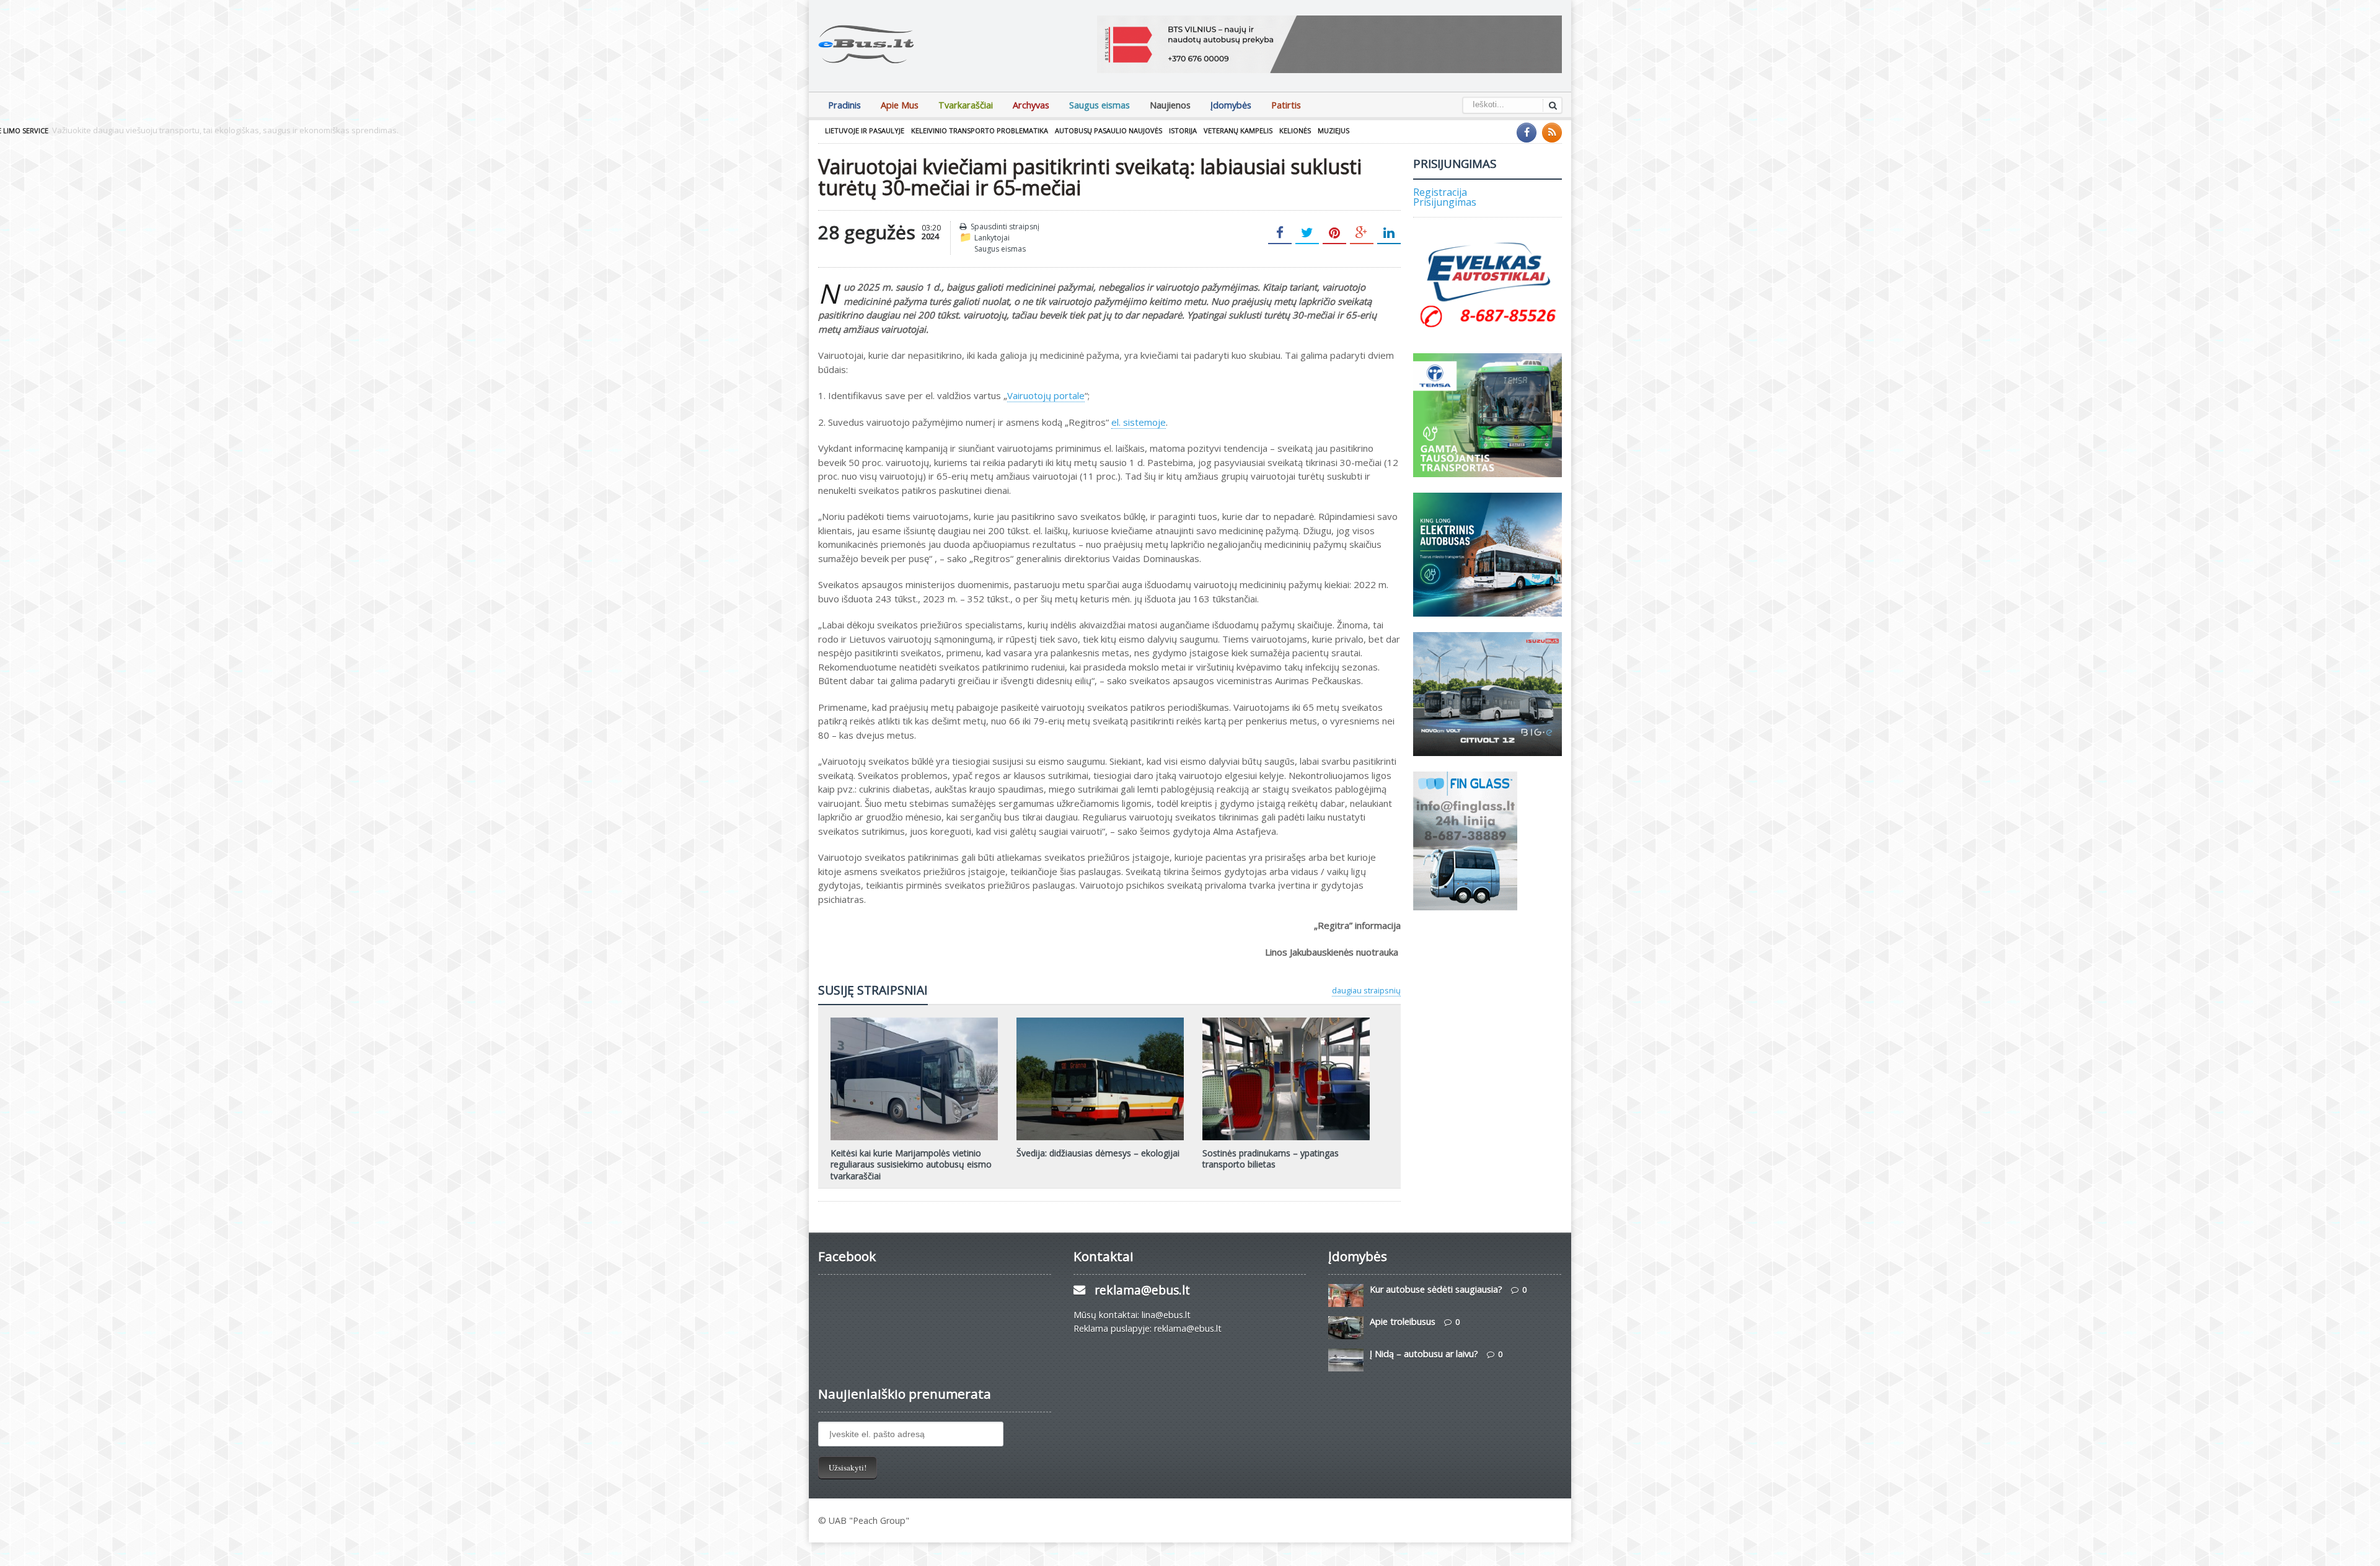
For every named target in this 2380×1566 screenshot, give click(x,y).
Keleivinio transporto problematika (980, 130)
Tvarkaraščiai (966, 105)
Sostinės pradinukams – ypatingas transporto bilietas (1271, 1159)
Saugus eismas (1100, 105)
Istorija (1183, 130)
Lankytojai (992, 238)
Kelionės (1295, 130)
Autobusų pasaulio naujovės (1108, 130)
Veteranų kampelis (1238, 130)
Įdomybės (1231, 105)
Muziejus (1333, 130)
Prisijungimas (1445, 202)
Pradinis (844, 105)
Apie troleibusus (1403, 1322)
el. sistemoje (1139, 422)
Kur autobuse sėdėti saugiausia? (1436, 1289)
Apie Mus (900, 105)
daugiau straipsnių (1366, 990)
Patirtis (1286, 105)
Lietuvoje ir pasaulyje (865, 130)
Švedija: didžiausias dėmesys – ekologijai (1098, 1153)
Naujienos (1170, 105)
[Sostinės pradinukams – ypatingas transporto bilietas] (1286, 1022)
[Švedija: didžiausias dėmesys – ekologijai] (1100, 1022)
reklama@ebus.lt (1142, 1290)
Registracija (1440, 192)
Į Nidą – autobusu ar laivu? (1424, 1354)
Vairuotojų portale (1046, 395)
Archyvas (1031, 105)
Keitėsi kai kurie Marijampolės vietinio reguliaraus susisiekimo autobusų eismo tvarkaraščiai (911, 1164)
